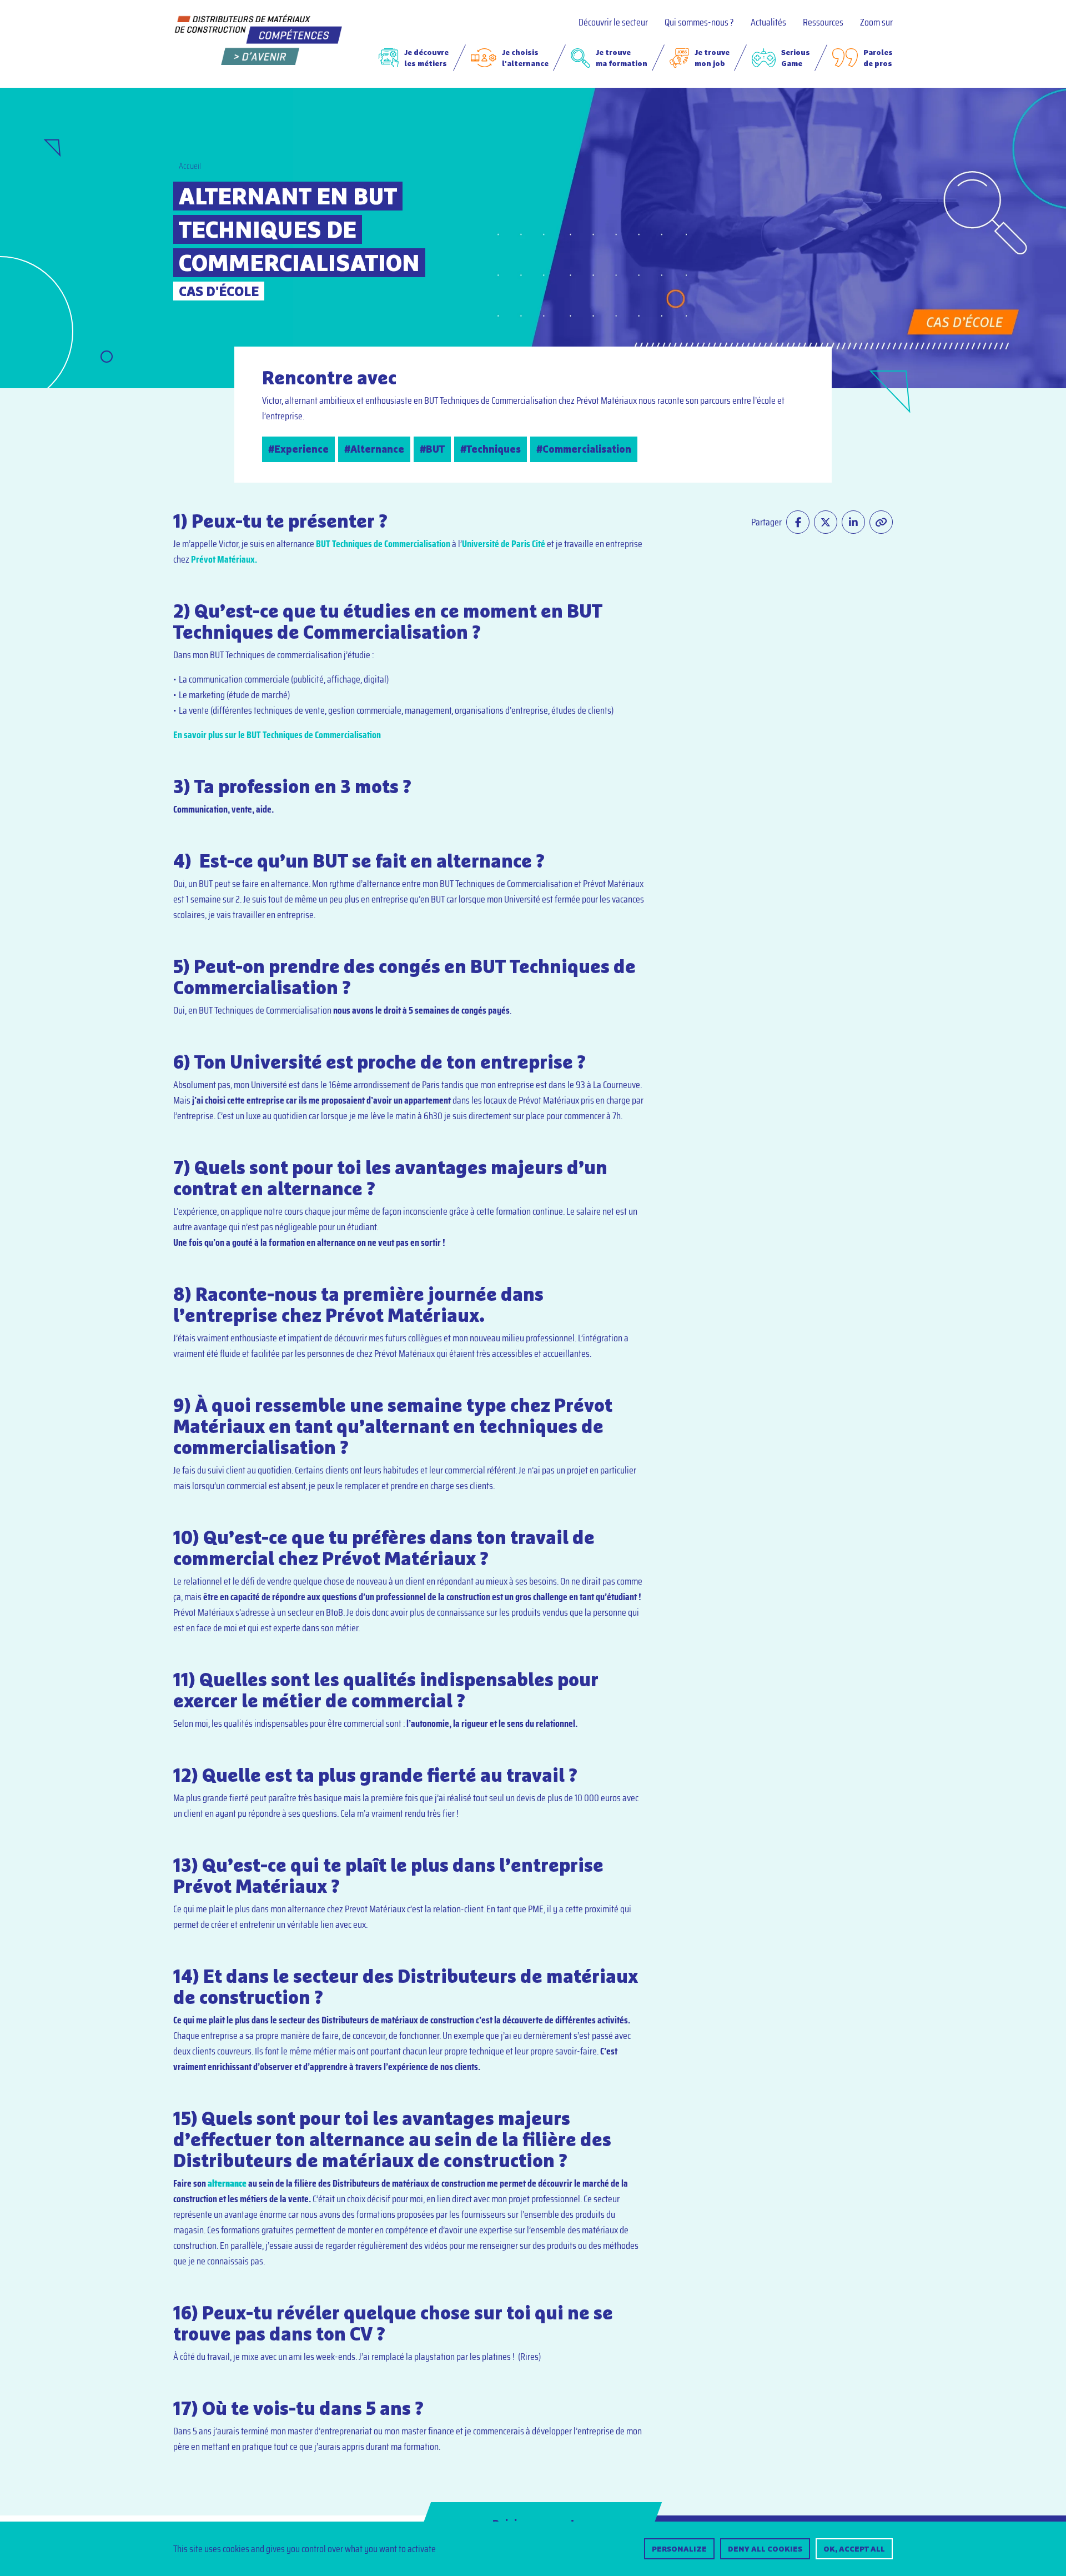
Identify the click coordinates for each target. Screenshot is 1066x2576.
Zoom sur (876, 22)
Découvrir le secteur (613, 22)
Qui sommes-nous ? (699, 22)
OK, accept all (854, 2549)
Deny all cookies (765, 2549)
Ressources (823, 22)
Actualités (768, 22)
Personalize (679, 2549)
